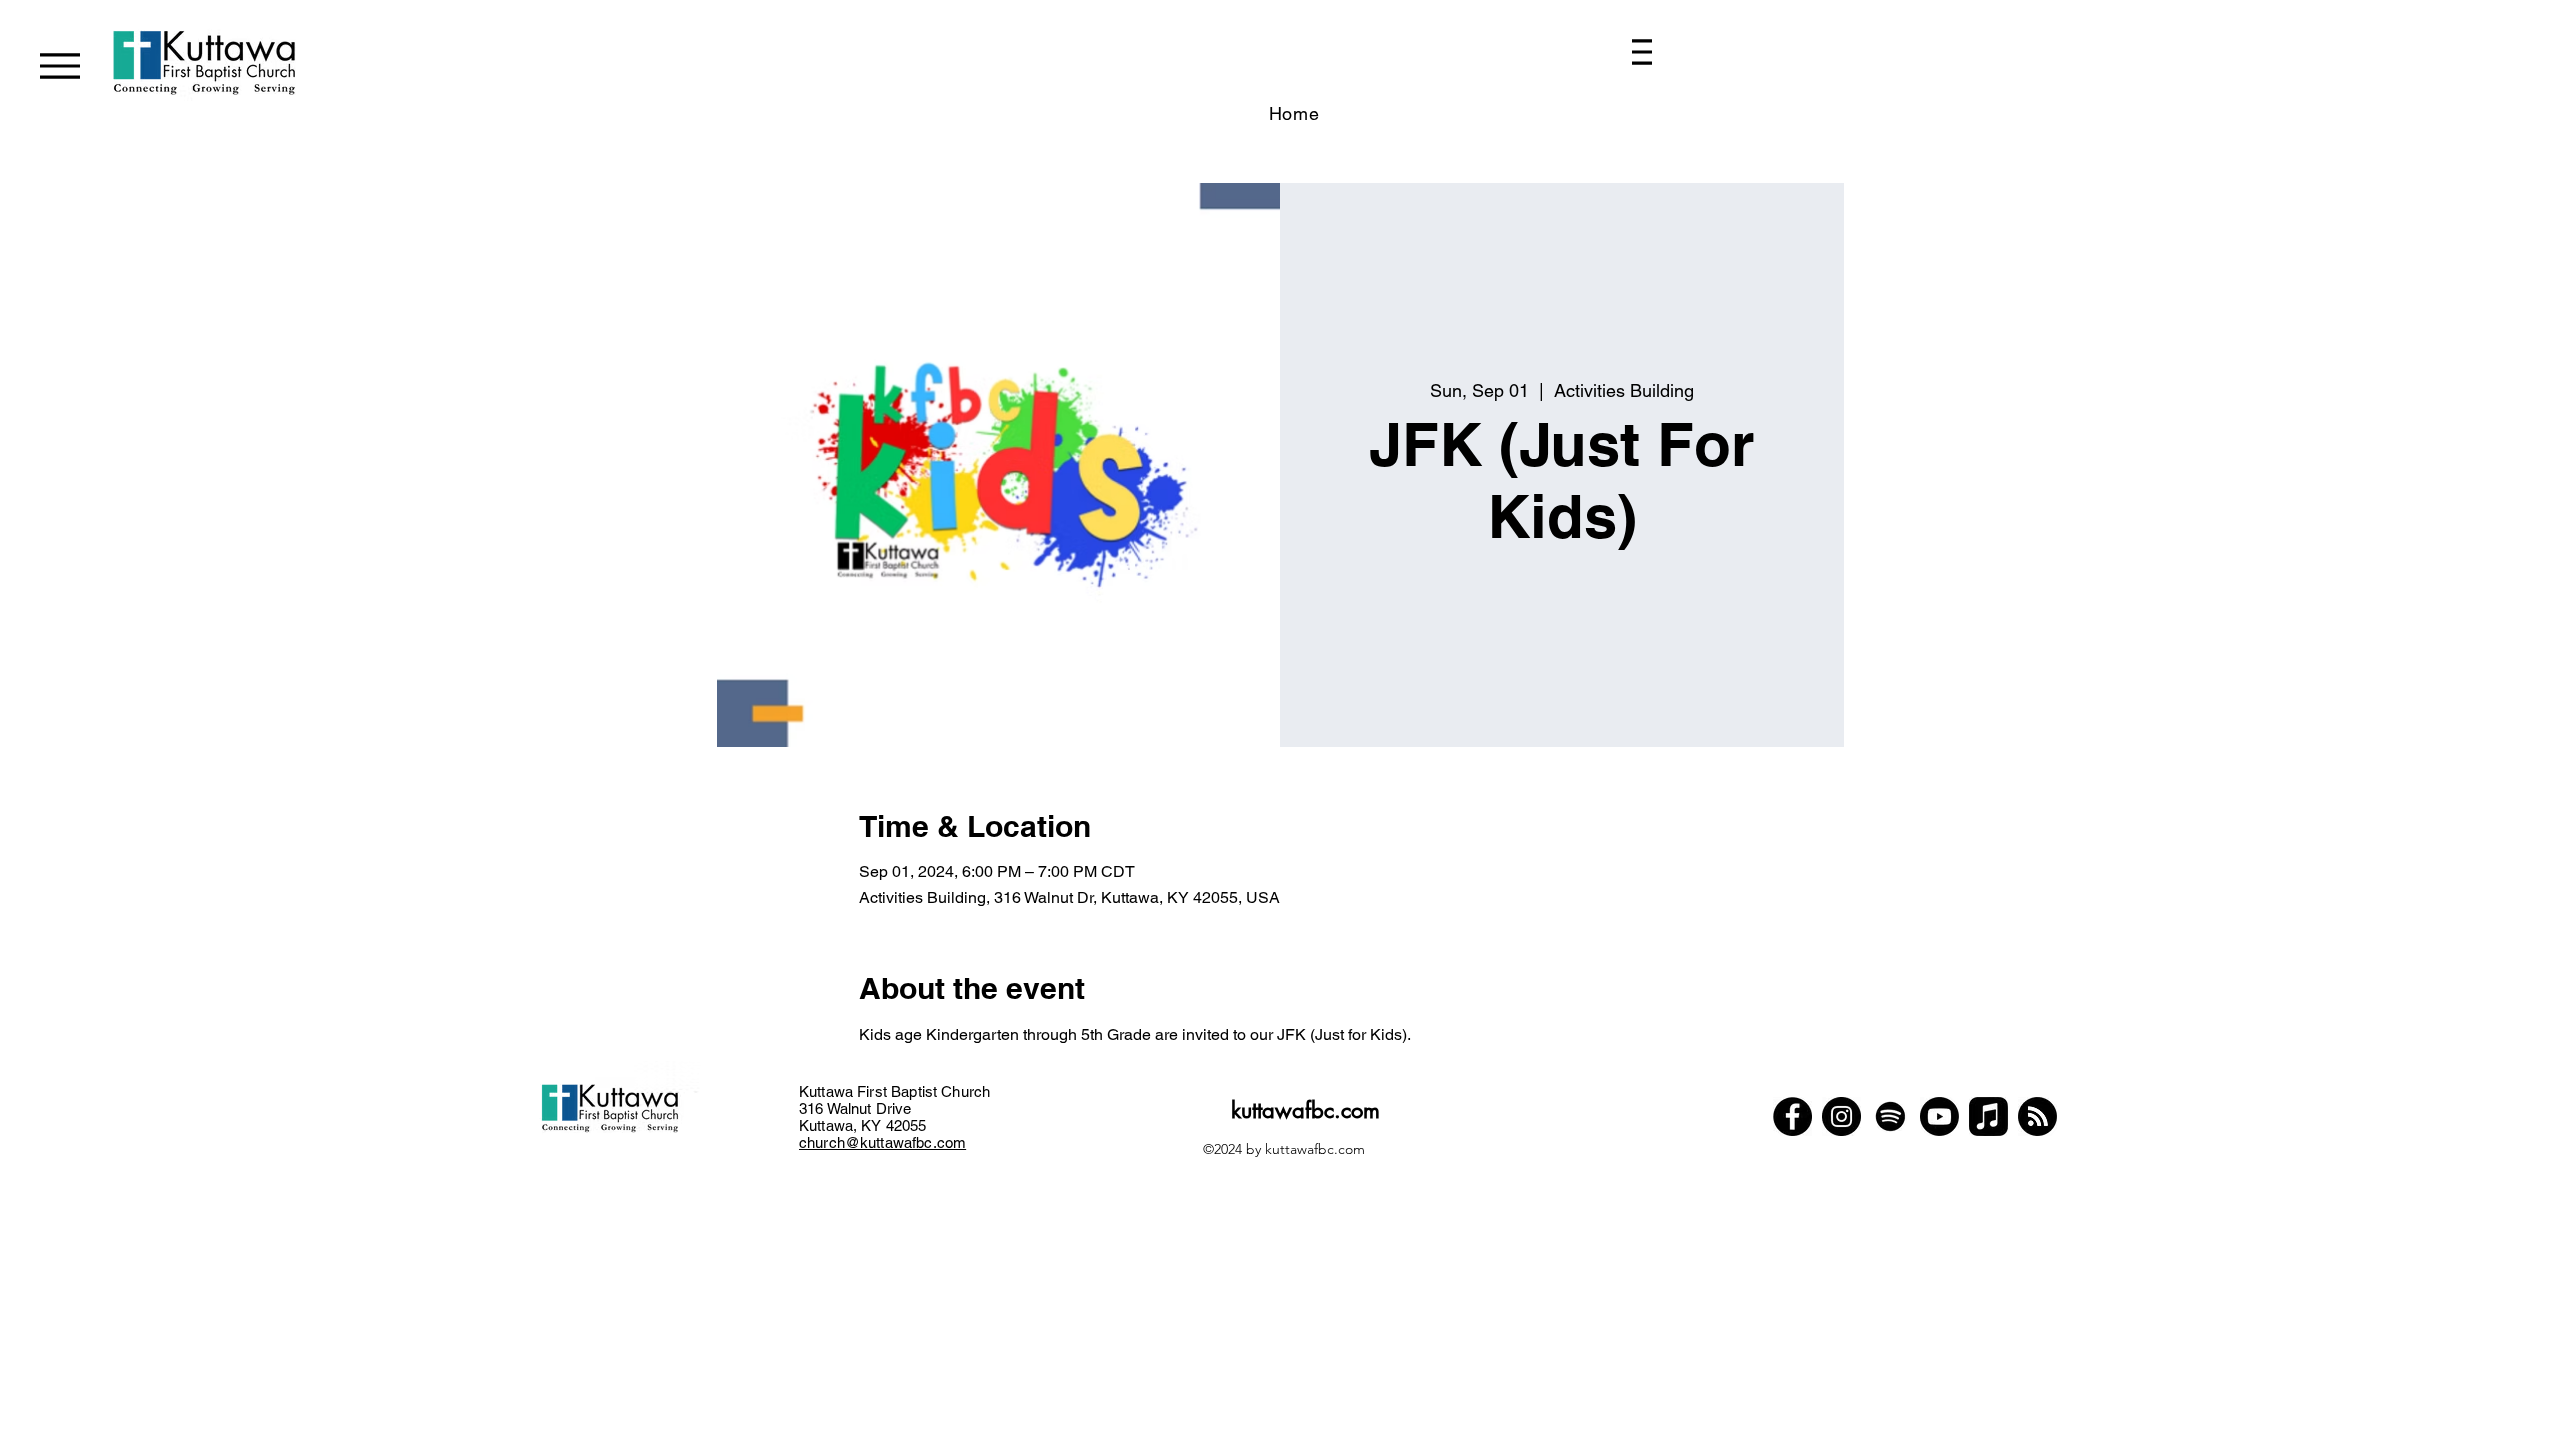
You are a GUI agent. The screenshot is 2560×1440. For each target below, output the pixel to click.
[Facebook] (1792, 1116)
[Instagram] (1841, 1116)
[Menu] (60, 65)
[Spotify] (1890, 1116)
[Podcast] (2037, 1116)
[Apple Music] (1988, 1116)
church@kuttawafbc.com (882, 1142)
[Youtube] (1939, 1116)
